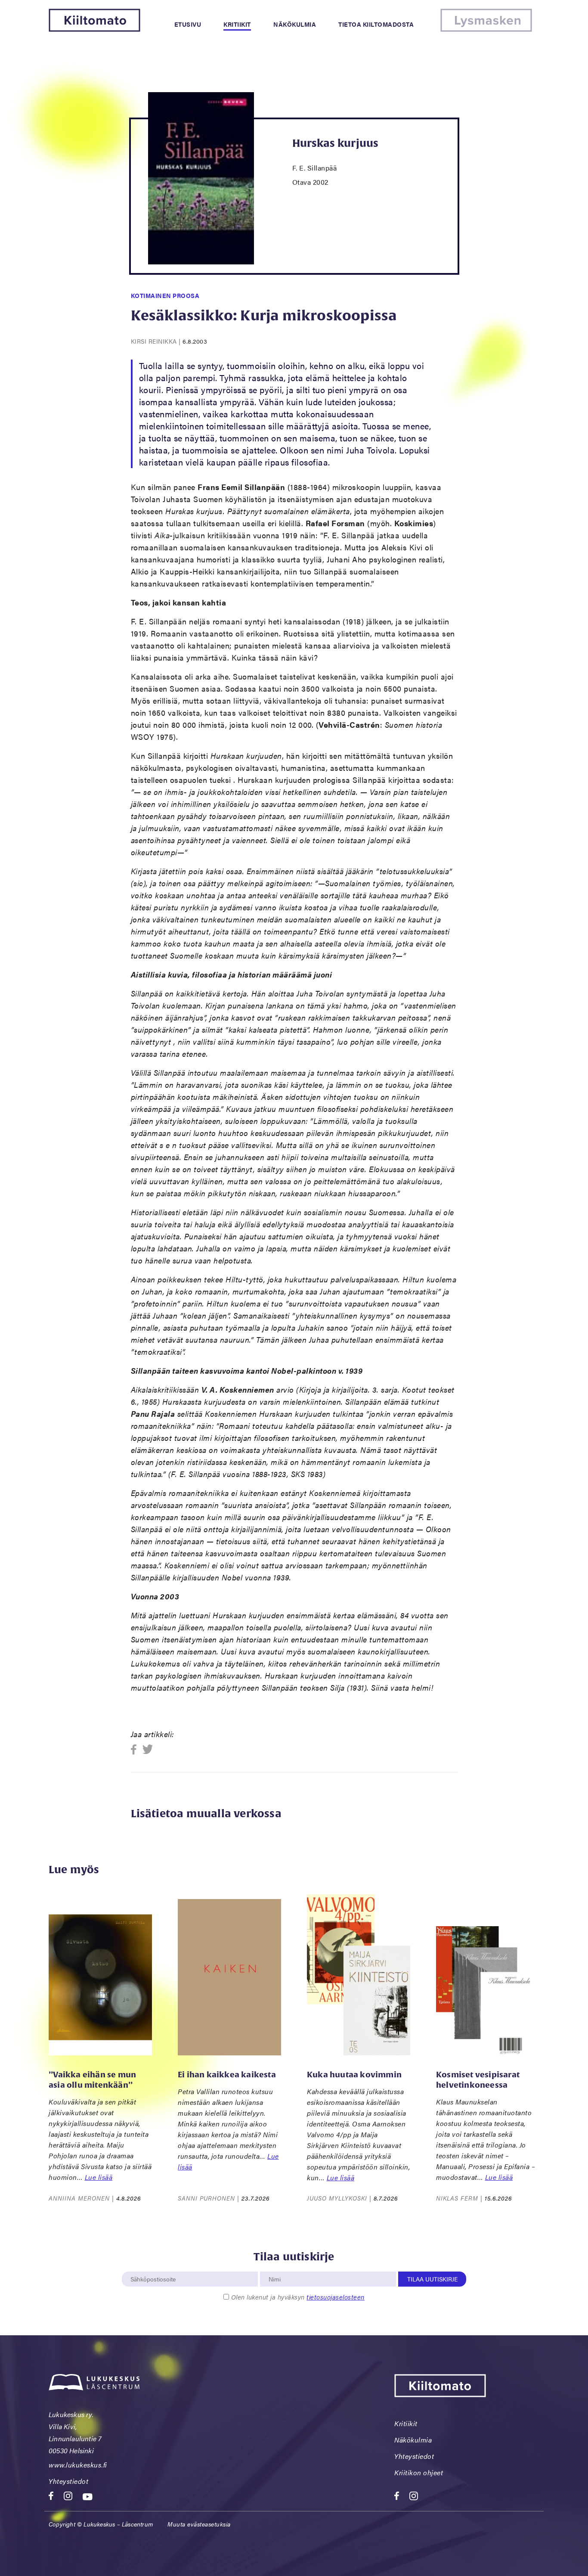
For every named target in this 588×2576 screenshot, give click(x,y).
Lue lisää (99, 2177)
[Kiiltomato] (94, 29)
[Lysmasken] (486, 29)
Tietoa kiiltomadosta (376, 24)
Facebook (136, 1750)
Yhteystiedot (68, 2481)
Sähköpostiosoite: (153, 2267)
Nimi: (275, 2267)
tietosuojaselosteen (336, 2297)
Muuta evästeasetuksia (199, 2524)
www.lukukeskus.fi (78, 2465)
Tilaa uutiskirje (432, 2279)
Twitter (148, 1750)
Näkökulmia (295, 24)
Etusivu (188, 24)
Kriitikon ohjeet (419, 2472)
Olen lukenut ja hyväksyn (298, 2297)
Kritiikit (237, 24)
